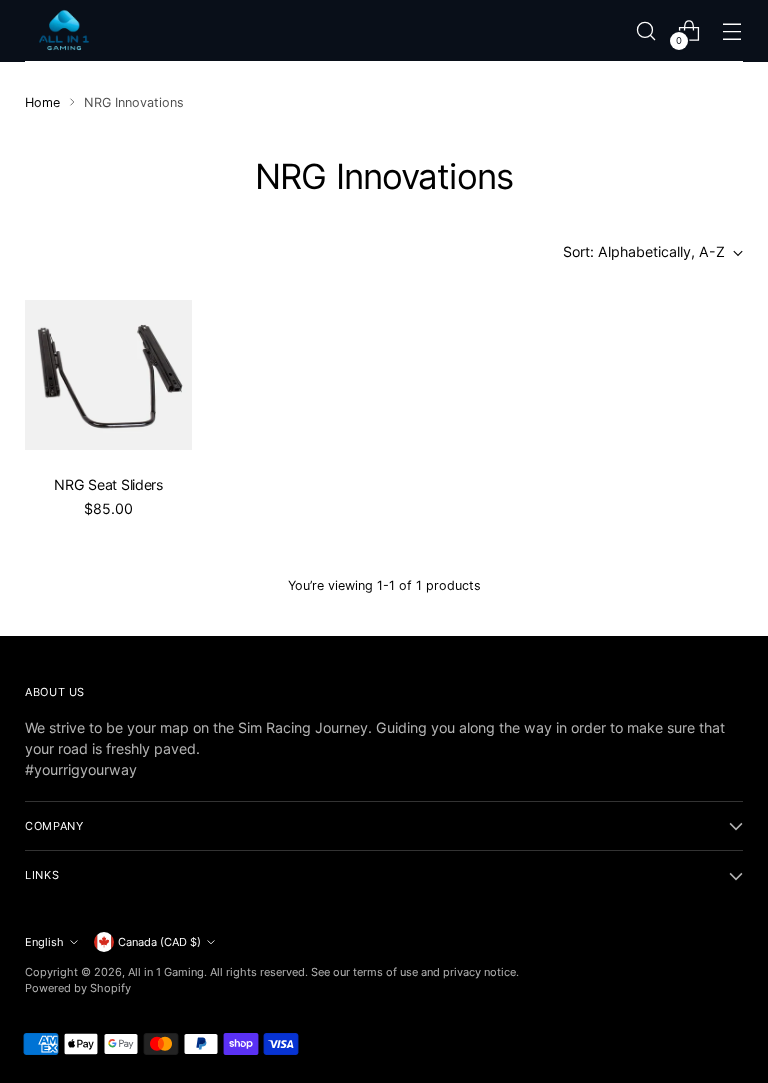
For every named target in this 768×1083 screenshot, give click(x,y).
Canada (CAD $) (159, 942)
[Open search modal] (646, 30)
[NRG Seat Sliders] (108, 375)
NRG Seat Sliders (108, 484)
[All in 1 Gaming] (65, 31)
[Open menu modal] (732, 30)
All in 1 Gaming (166, 972)
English (44, 942)
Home (42, 102)
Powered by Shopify (78, 988)
